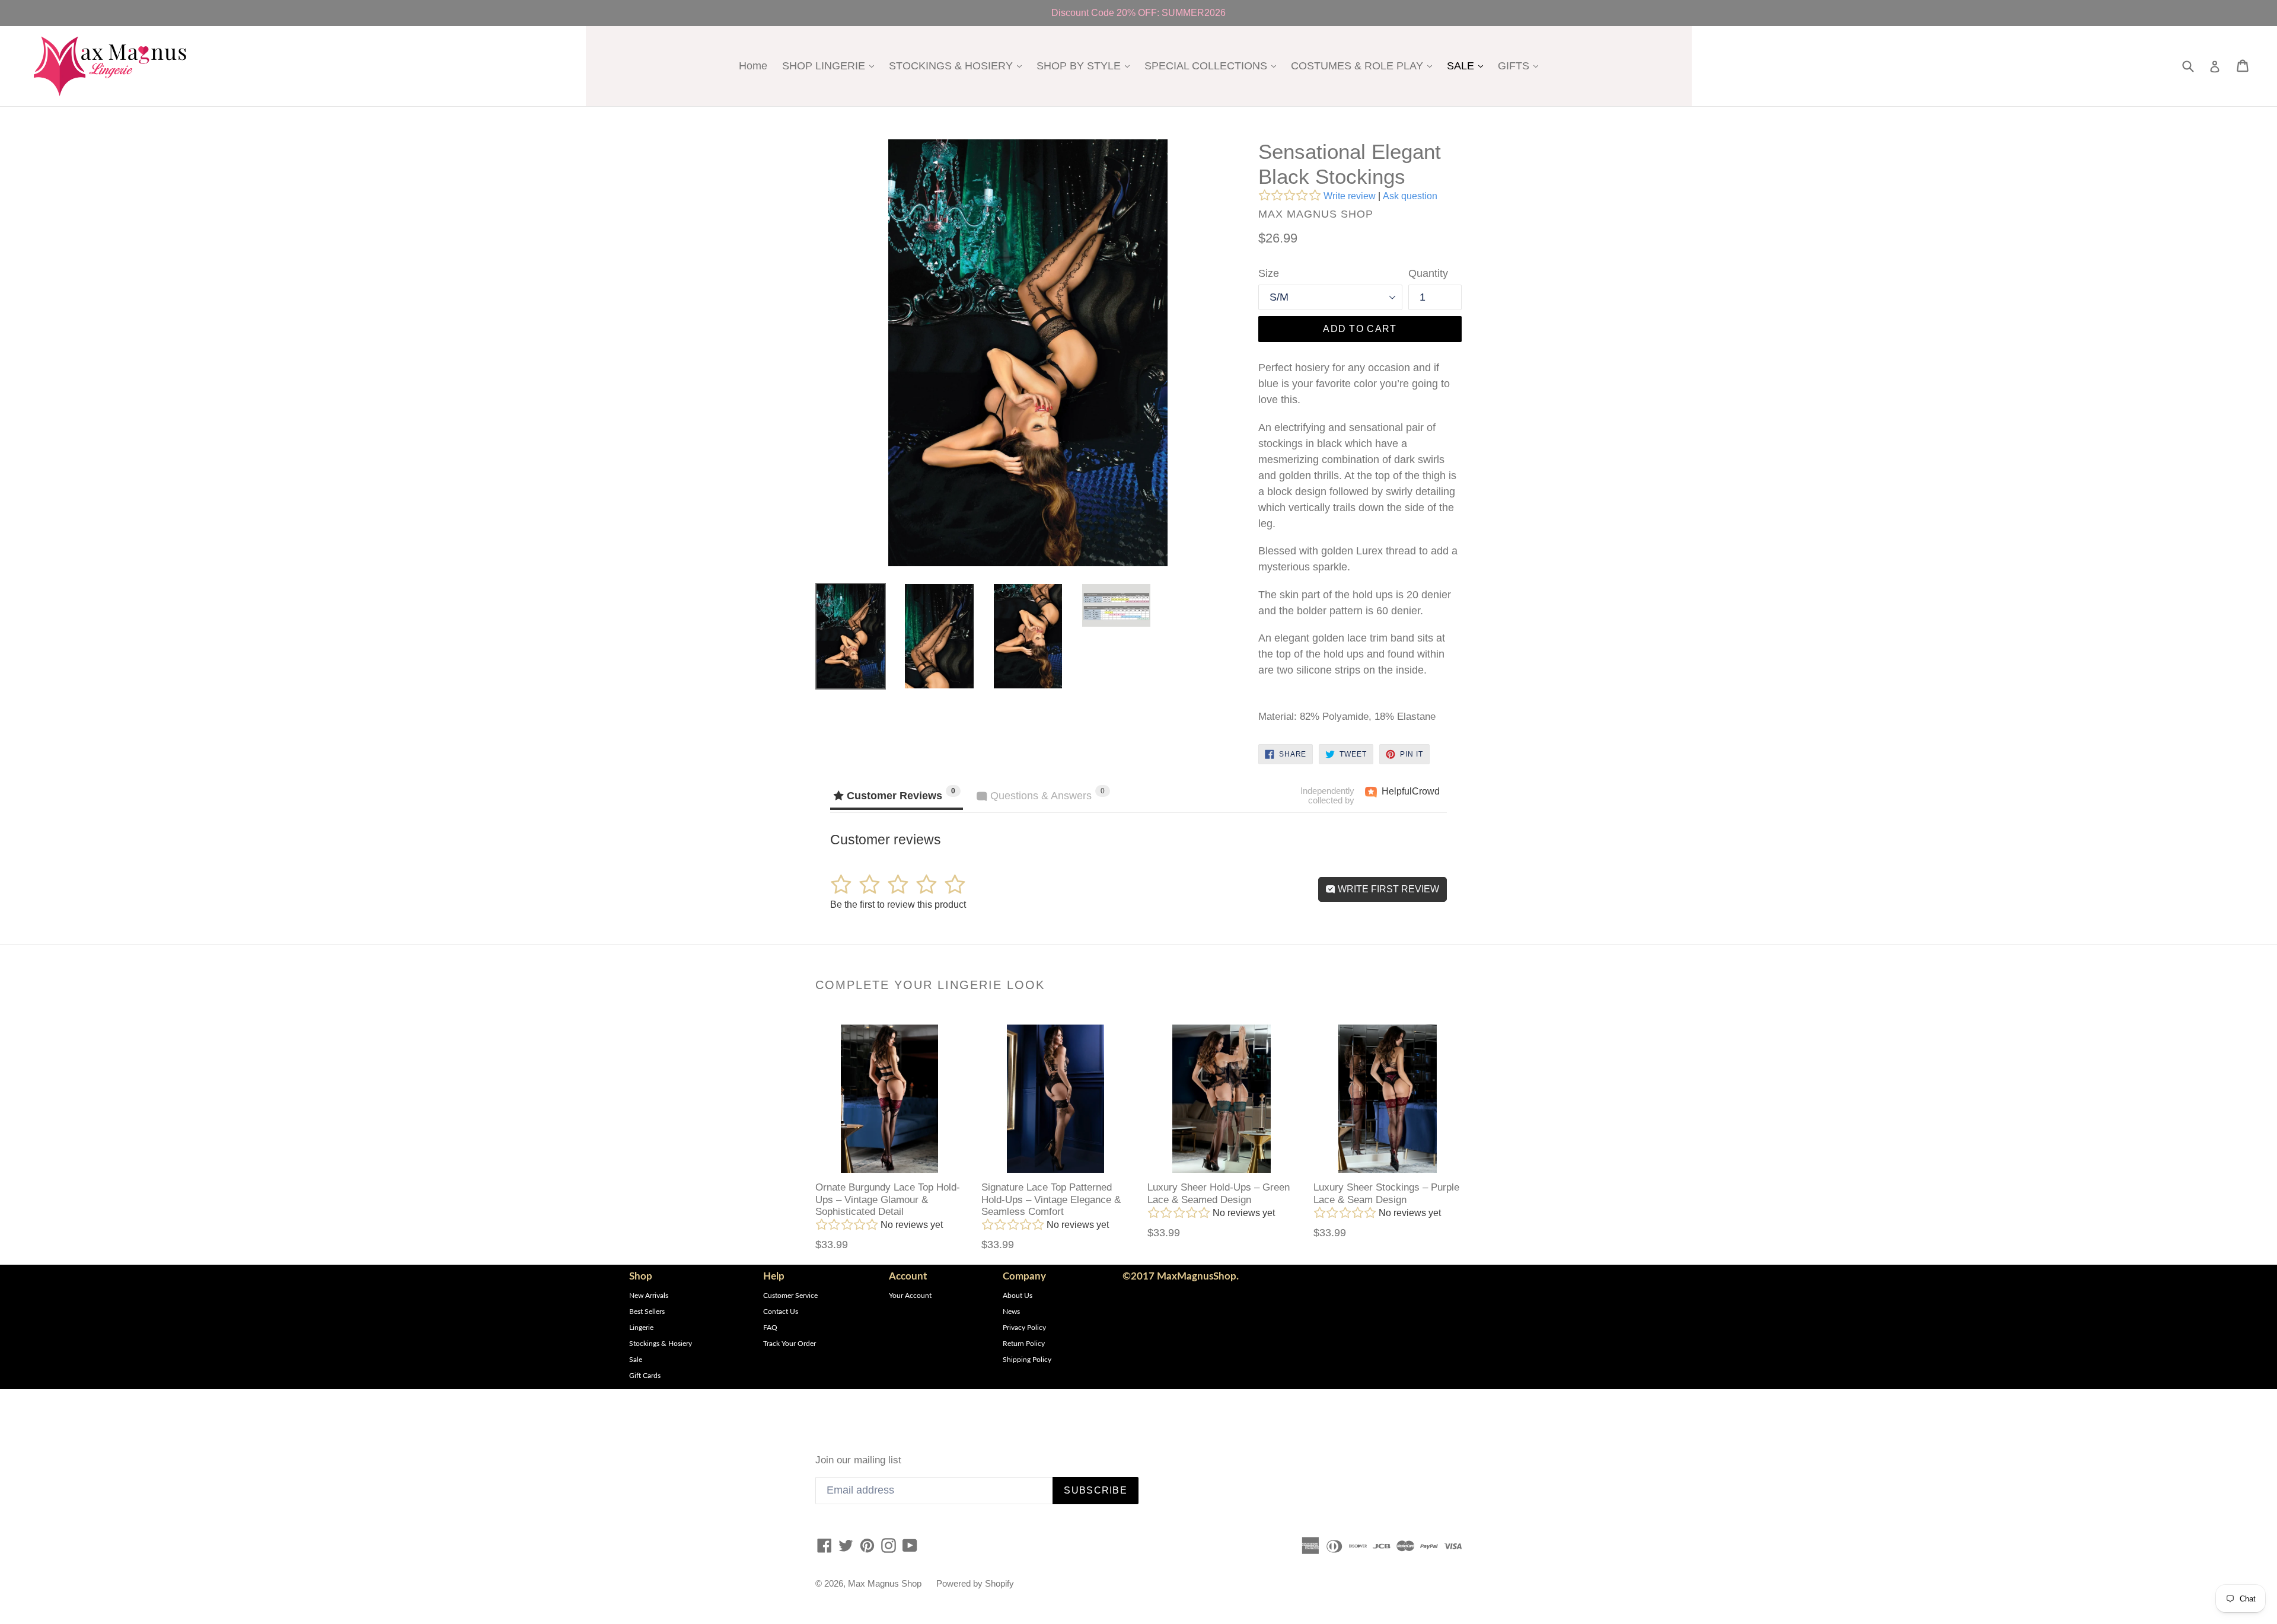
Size (1269, 273)
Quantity (1428, 273)
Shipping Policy (1027, 1360)
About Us (1018, 1296)
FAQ (770, 1328)
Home (753, 66)
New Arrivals (649, 1296)
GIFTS (1521, 66)
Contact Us (781, 1312)
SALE (1468, 66)
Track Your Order (790, 1344)
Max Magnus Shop (885, 1583)
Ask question (1410, 196)
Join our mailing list (858, 1460)
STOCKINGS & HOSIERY (958, 66)
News (1011, 1312)
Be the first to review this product (898, 904)
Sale (636, 1360)
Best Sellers (647, 1312)
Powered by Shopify (975, 1583)
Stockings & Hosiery (661, 1344)
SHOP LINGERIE (831, 66)
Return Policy (1024, 1344)
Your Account (910, 1296)
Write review (1350, 196)
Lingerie (641, 1328)
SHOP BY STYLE (1086, 66)
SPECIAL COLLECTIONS (1213, 66)
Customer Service (790, 1296)
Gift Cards (645, 1376)
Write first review (1387, 889)
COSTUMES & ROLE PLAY (1364, 66)
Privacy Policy (1024, 1328)
